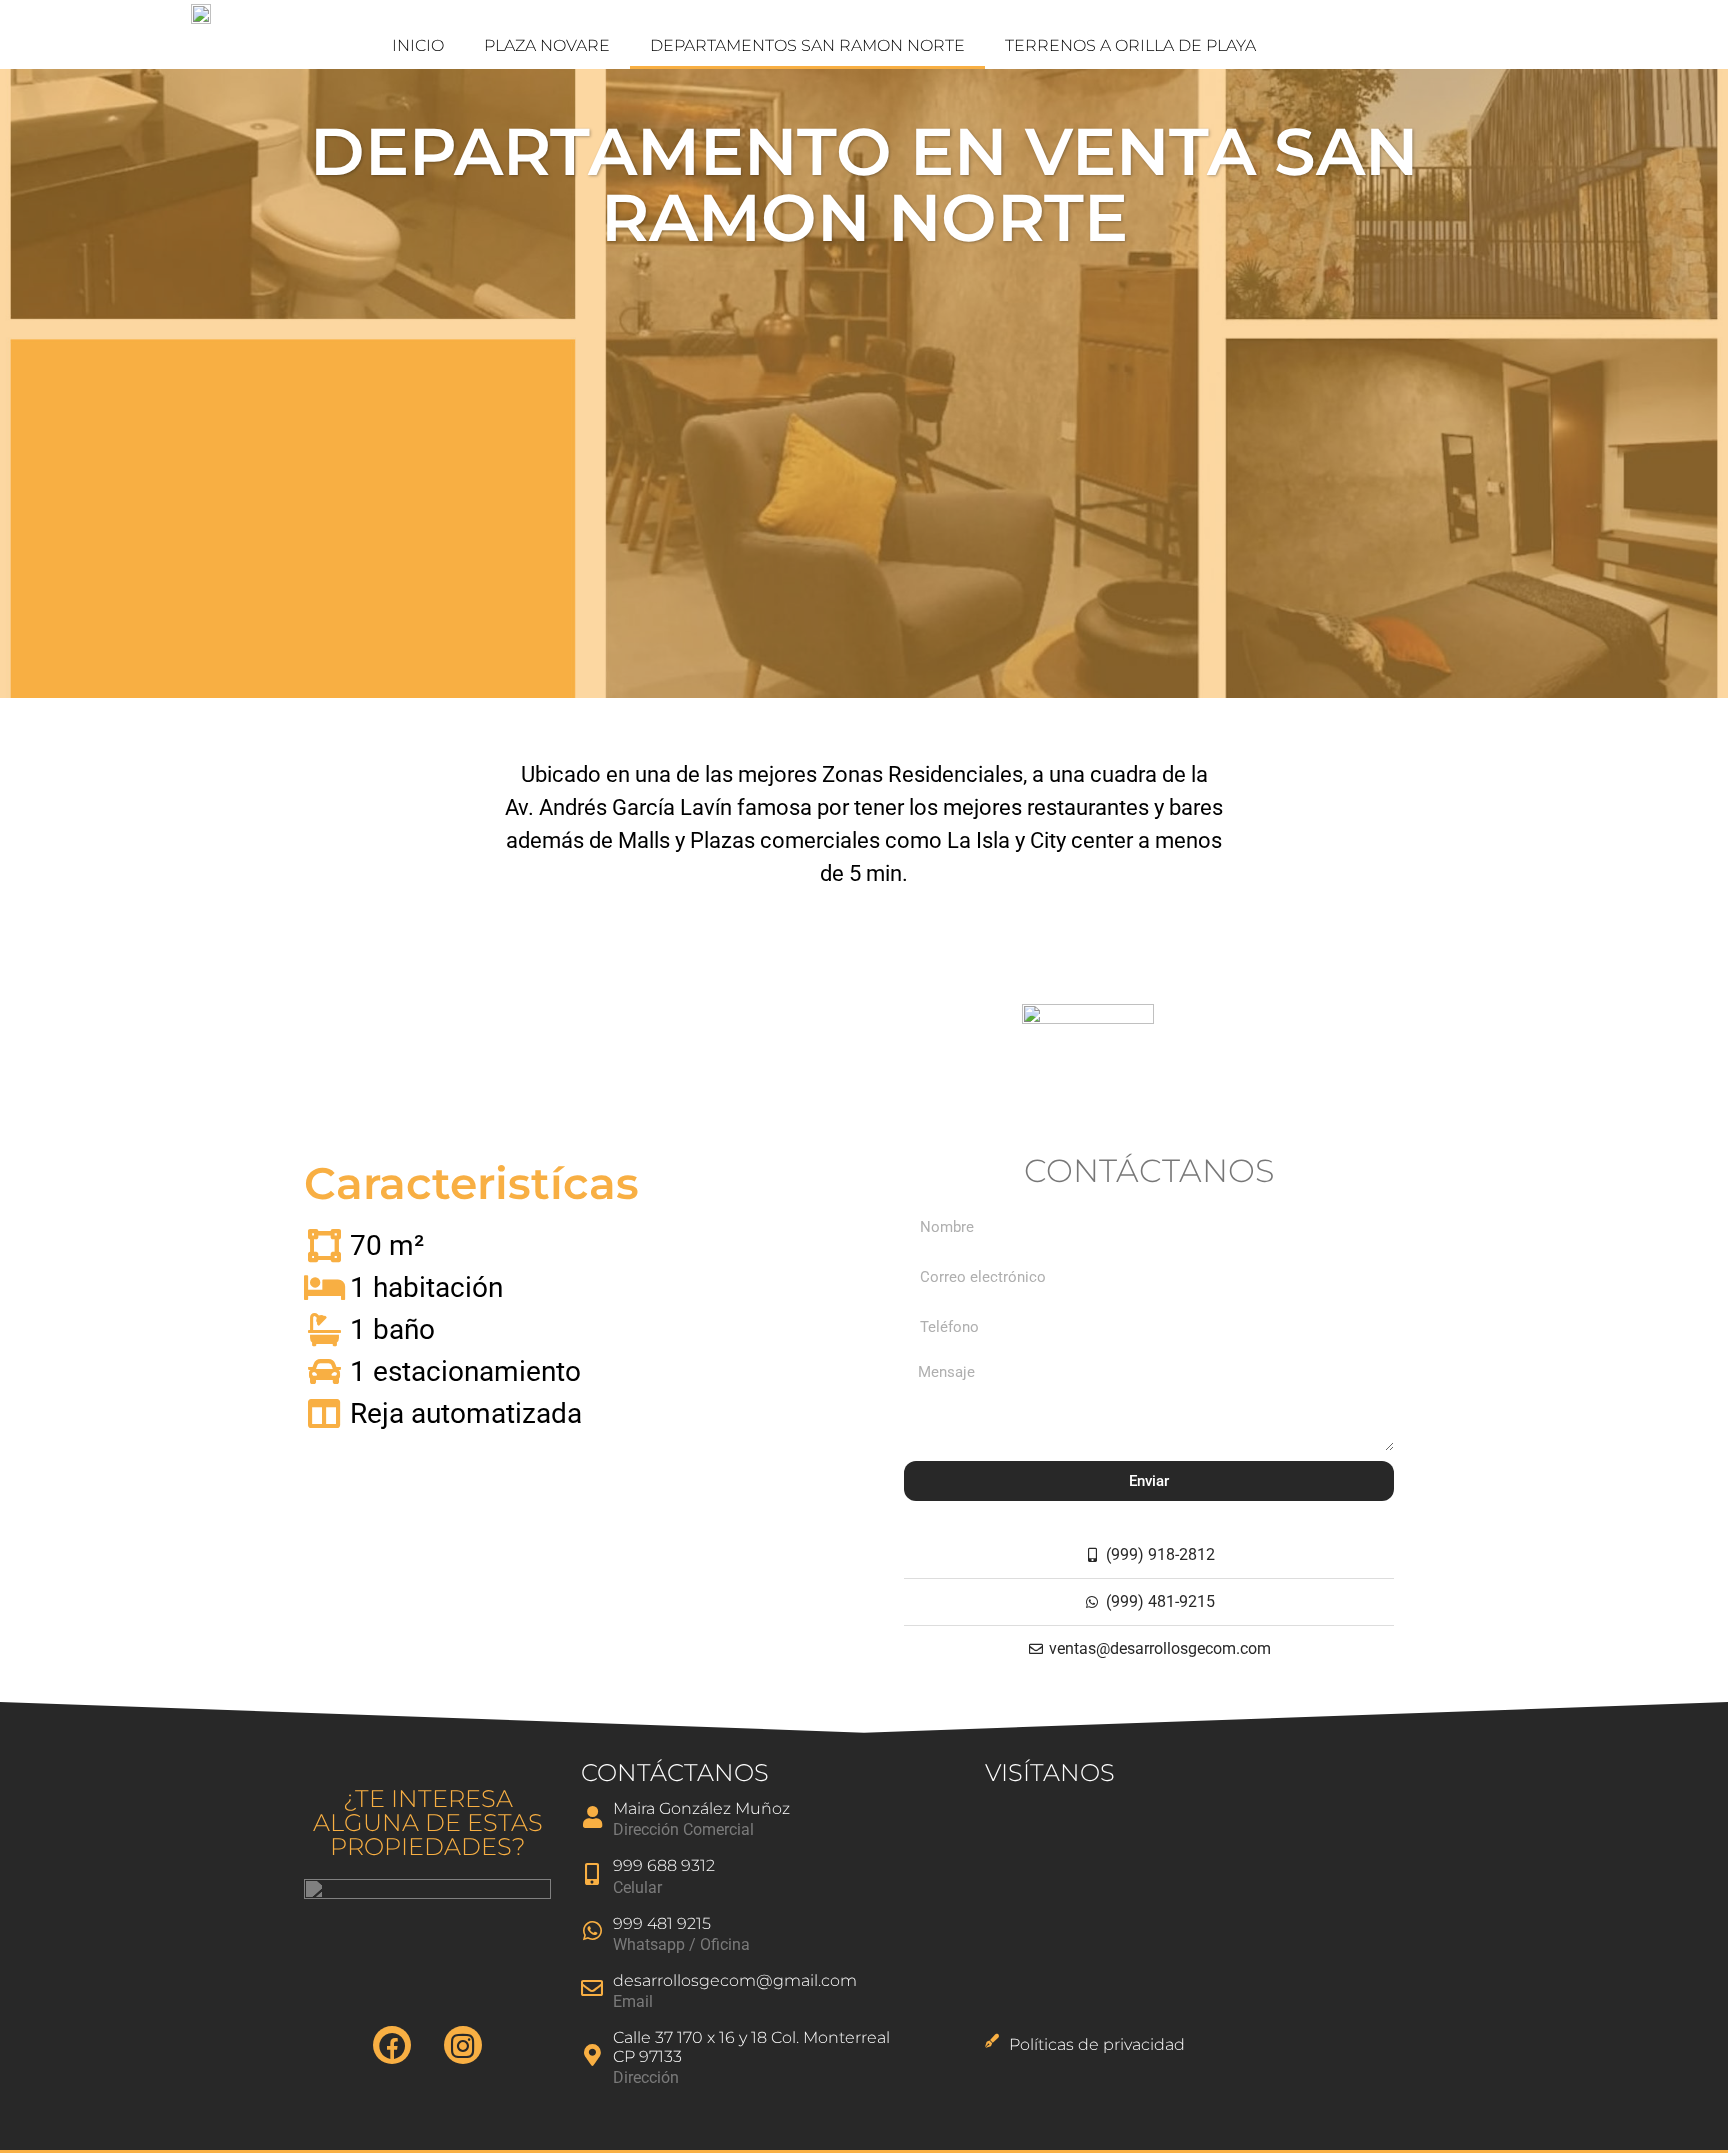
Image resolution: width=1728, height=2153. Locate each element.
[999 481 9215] (592, 1931)
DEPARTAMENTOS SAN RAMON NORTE (807, 45)
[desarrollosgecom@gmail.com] (592, 1988)
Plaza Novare (547, 45)
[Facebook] (392, 2045)
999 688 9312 (664, 1865)
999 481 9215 (662, 1923)
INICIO (418, 45)
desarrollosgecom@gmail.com (735, 1980)
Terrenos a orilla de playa (1130, 45)
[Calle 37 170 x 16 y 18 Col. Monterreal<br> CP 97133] (592, 2055)
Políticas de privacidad (1097, 2044)
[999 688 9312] (592, 1874)
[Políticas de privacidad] (992, 2041)
